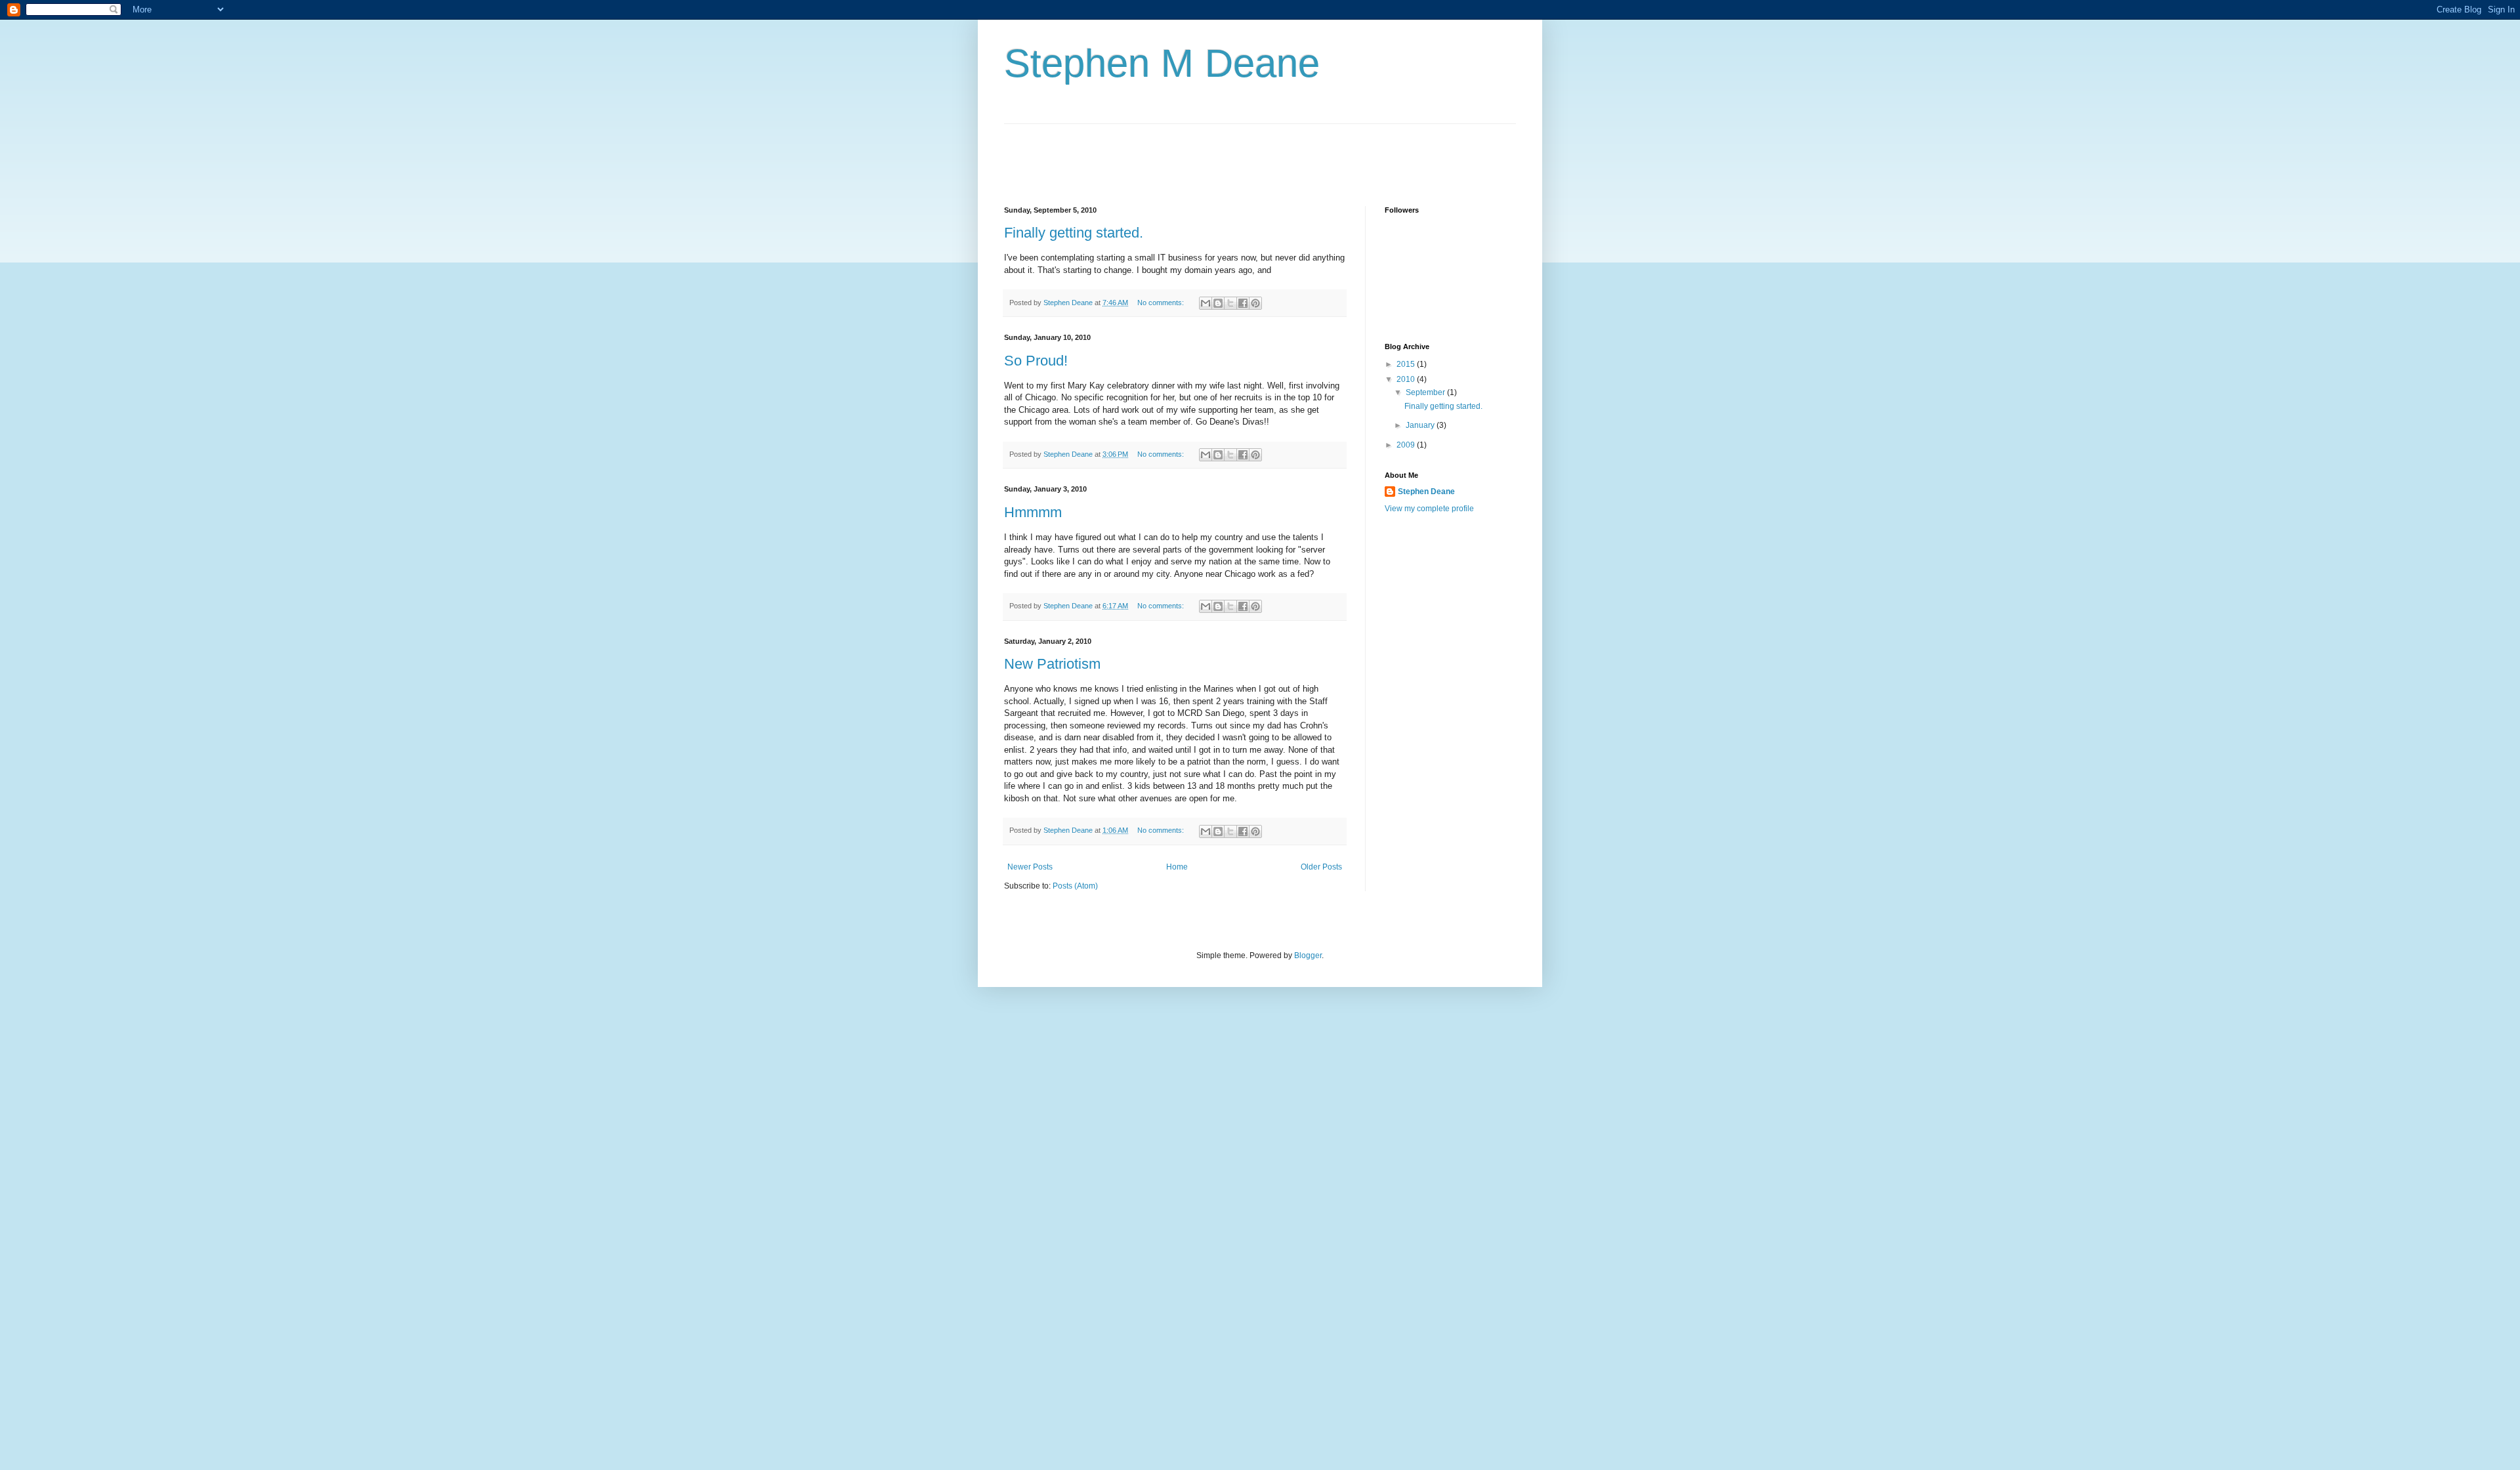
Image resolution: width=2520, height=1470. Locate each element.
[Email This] (1206, 303)
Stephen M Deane (1162, 63)
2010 (1407, 379)
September (1426, 392)
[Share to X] (1230, 303)
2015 (1407, 364)
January (1421, 425)
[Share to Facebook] (1243, 303)
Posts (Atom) (1075, 886)
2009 (1407, 445)
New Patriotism (1052, 664)
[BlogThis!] (1218, 303)
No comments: (1162, 303)
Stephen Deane (1426, 492)
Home (1177, 867)
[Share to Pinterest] (1255, 303)
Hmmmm (1033, 512)
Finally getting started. (1074, 233)
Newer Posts (1030, 867)
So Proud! (1036, 361)
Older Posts (1321, 867)
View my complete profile (1429, 509)
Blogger (1308, 955)
